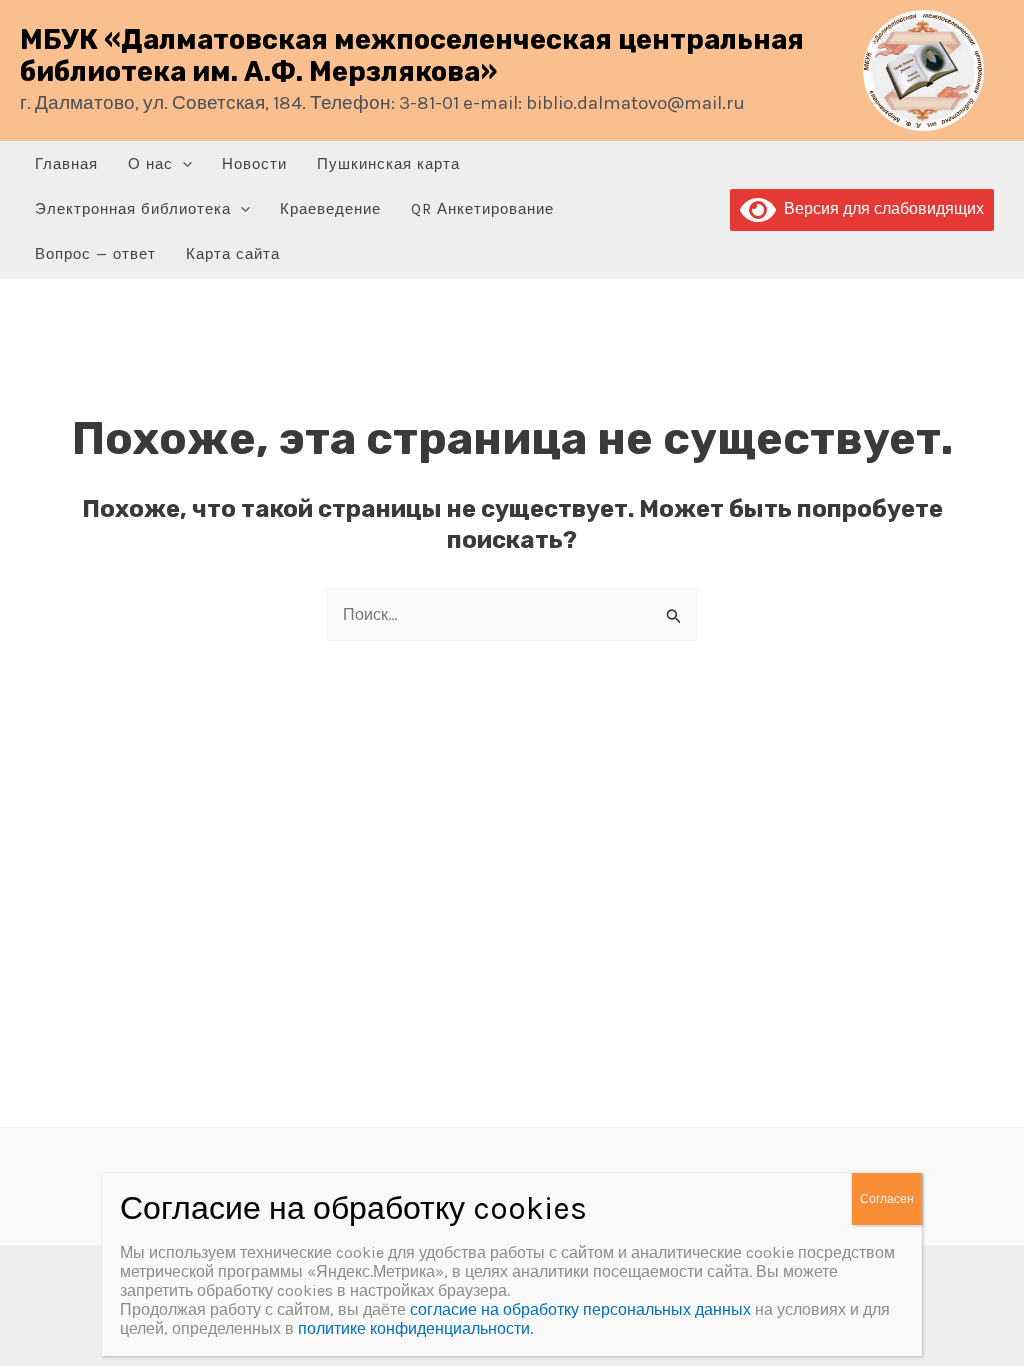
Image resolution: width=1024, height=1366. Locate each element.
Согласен (887, 1199)
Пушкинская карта (388, 164)
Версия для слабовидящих (880, 208)
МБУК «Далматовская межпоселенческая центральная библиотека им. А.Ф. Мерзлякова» (412, 56)
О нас (150, 164)
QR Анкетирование (482, 209)
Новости (254, 164)
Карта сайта (233, 254)
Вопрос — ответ (95, 254)
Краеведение (330, 209)
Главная (66, 164)
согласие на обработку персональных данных (580, 1309)
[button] (182, 164)
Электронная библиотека (133, 209)
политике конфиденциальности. (415, 1328)
